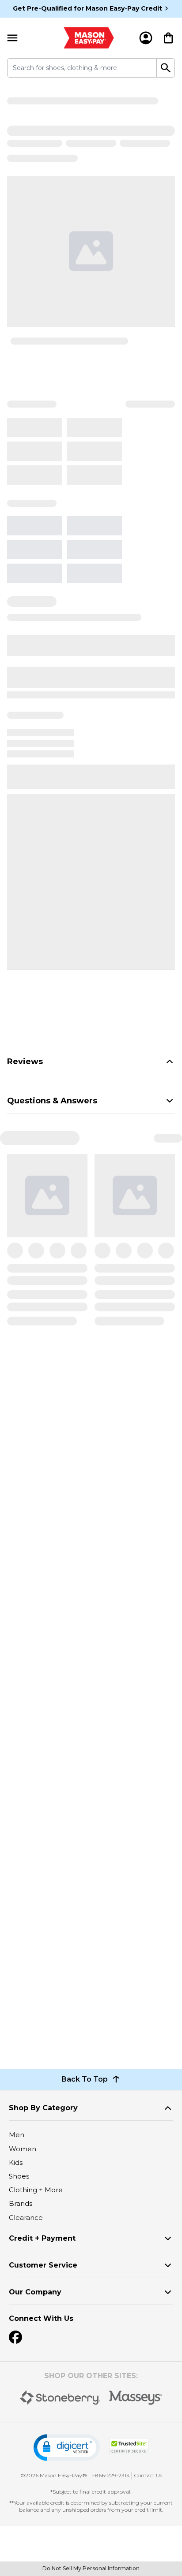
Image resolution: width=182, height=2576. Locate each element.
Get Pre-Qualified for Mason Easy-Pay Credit (87, 8)
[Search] (166, 68)
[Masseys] (136, 2398)
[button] (67, 2448)
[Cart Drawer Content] (168, 38)
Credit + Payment (42, 2238)
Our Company (35, 2292)
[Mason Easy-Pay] (89, 38)
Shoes (19, 2176)
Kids (16, 2162)
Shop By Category (43, 2108)
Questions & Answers (52, 1101)
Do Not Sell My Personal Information (91, 2568)
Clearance (26, 2218)
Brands (21, 2203)
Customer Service (43, 2265)
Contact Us (148, 2475)
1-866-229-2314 (110, 2475)
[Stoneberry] (60, 2398)
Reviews (25, 1062)
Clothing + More (36, 2190)
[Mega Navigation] (12, 38)
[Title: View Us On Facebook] (15, 2337)
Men (17, 2135)
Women (23, 2149)
